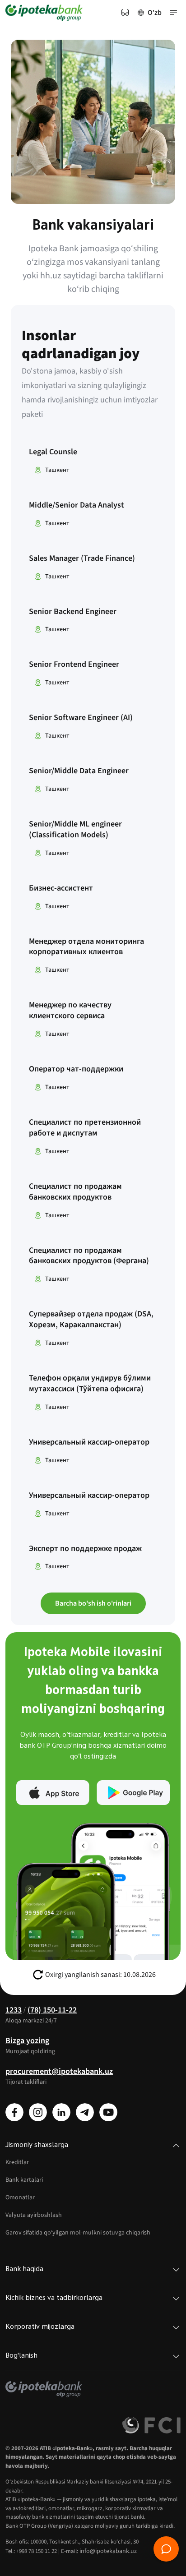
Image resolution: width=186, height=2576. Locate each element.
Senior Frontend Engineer (74, 665)
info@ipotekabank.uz (108, 2551)
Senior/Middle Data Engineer (79, 771)
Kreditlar (17, 2162)
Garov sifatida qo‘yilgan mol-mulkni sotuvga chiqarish (78, 2233)
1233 (14, 2010)
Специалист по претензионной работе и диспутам (85, 1128)
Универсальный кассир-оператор (89, 1442)
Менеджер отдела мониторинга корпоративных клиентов (86, 947)
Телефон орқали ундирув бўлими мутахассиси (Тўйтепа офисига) (90, 1384)
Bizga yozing (27, 2041)
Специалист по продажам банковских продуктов (75, 1192)
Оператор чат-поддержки (76, 1069)
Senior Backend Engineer (73, 612)
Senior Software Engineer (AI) (81, 718)
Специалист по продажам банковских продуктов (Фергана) (89, 1256)
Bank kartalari (24, 2180)
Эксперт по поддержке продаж (85, 1549)
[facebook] (14, 2112)
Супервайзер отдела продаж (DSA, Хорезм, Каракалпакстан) (91, 1320)
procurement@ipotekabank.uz (59, 2071)
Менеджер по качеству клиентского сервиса (70, 1011)
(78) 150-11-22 (52, 2010)
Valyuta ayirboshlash (34, 2215)
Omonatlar (20, 2197)
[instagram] (38, 2112)
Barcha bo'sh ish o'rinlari (93, 1603)
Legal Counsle (53, 452)
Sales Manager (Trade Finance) (82, 559)
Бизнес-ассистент (61, 888)
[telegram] (85, 2112)
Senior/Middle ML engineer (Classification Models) (75, 830)
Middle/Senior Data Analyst (77, 505)
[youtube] (108, 2112)
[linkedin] (61, 2112)
